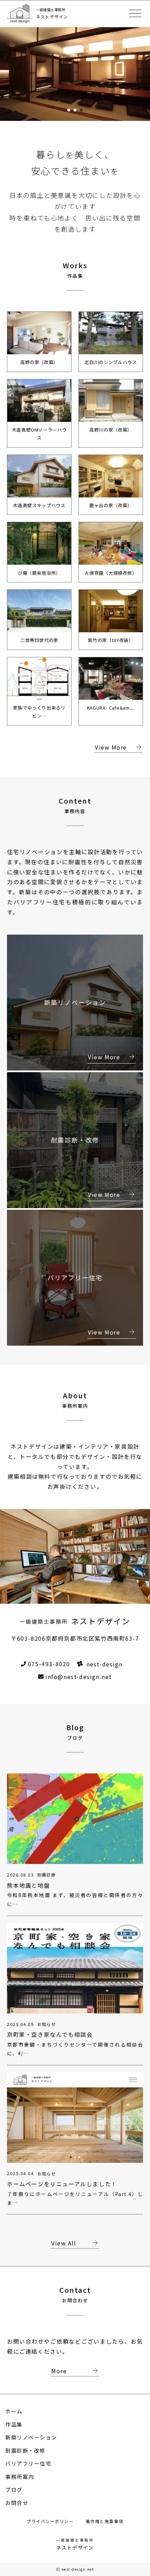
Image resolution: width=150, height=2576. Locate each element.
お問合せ (17, 2503)
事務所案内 (20, 2477)
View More (119, 748)
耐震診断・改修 (25, 2450)
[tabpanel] (75, 71)
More (75, 2371)
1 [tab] (69, 110)
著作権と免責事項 (105, 2521)
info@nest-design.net (79, 1677)
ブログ (14, 2489)
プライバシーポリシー (51, 2521)
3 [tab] (81, 110)
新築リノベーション (31, 2437)
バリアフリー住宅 (28, 2463)
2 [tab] (75, 110)
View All (75, 2243)
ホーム (14, 2411)
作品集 (14, 2424)
